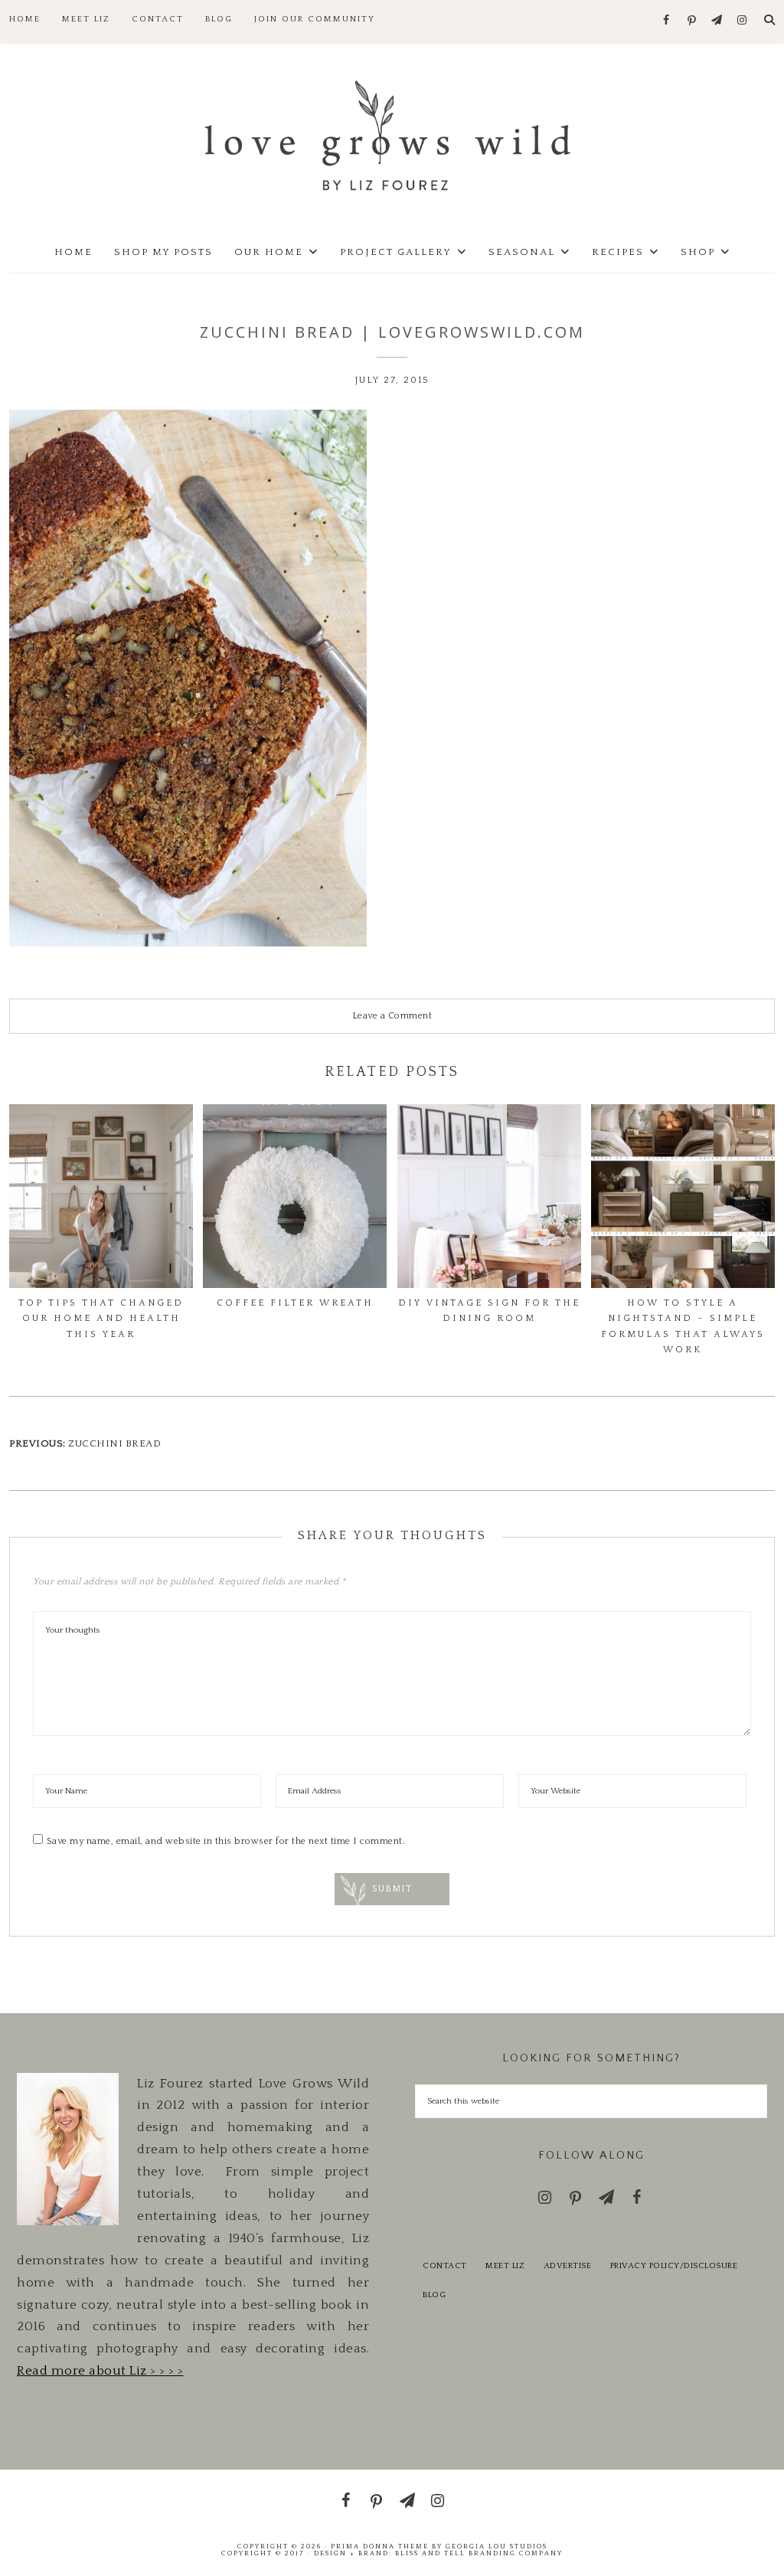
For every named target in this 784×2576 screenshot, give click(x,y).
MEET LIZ (505, 2266)
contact (445, 2266)
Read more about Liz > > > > (100, 2371)
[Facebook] (666, 21)
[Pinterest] (692, 21)
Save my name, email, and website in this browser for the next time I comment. (226, 1841)
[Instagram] (742, 21)
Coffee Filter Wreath (295, 1303)
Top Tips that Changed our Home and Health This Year (101, 1319)
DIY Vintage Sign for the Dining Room (489, 1311)
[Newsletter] (717, 21)
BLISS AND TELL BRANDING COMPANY (479, 2553)
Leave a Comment (392, 1016)
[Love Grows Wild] (392, 134)
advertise (568, 2266)
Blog (434, 2295)
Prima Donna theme (380, 2546)
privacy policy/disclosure (674, 2266)
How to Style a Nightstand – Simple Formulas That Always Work (683, 1326)
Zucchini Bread (114, 1443)
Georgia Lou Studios (497, 2546)
